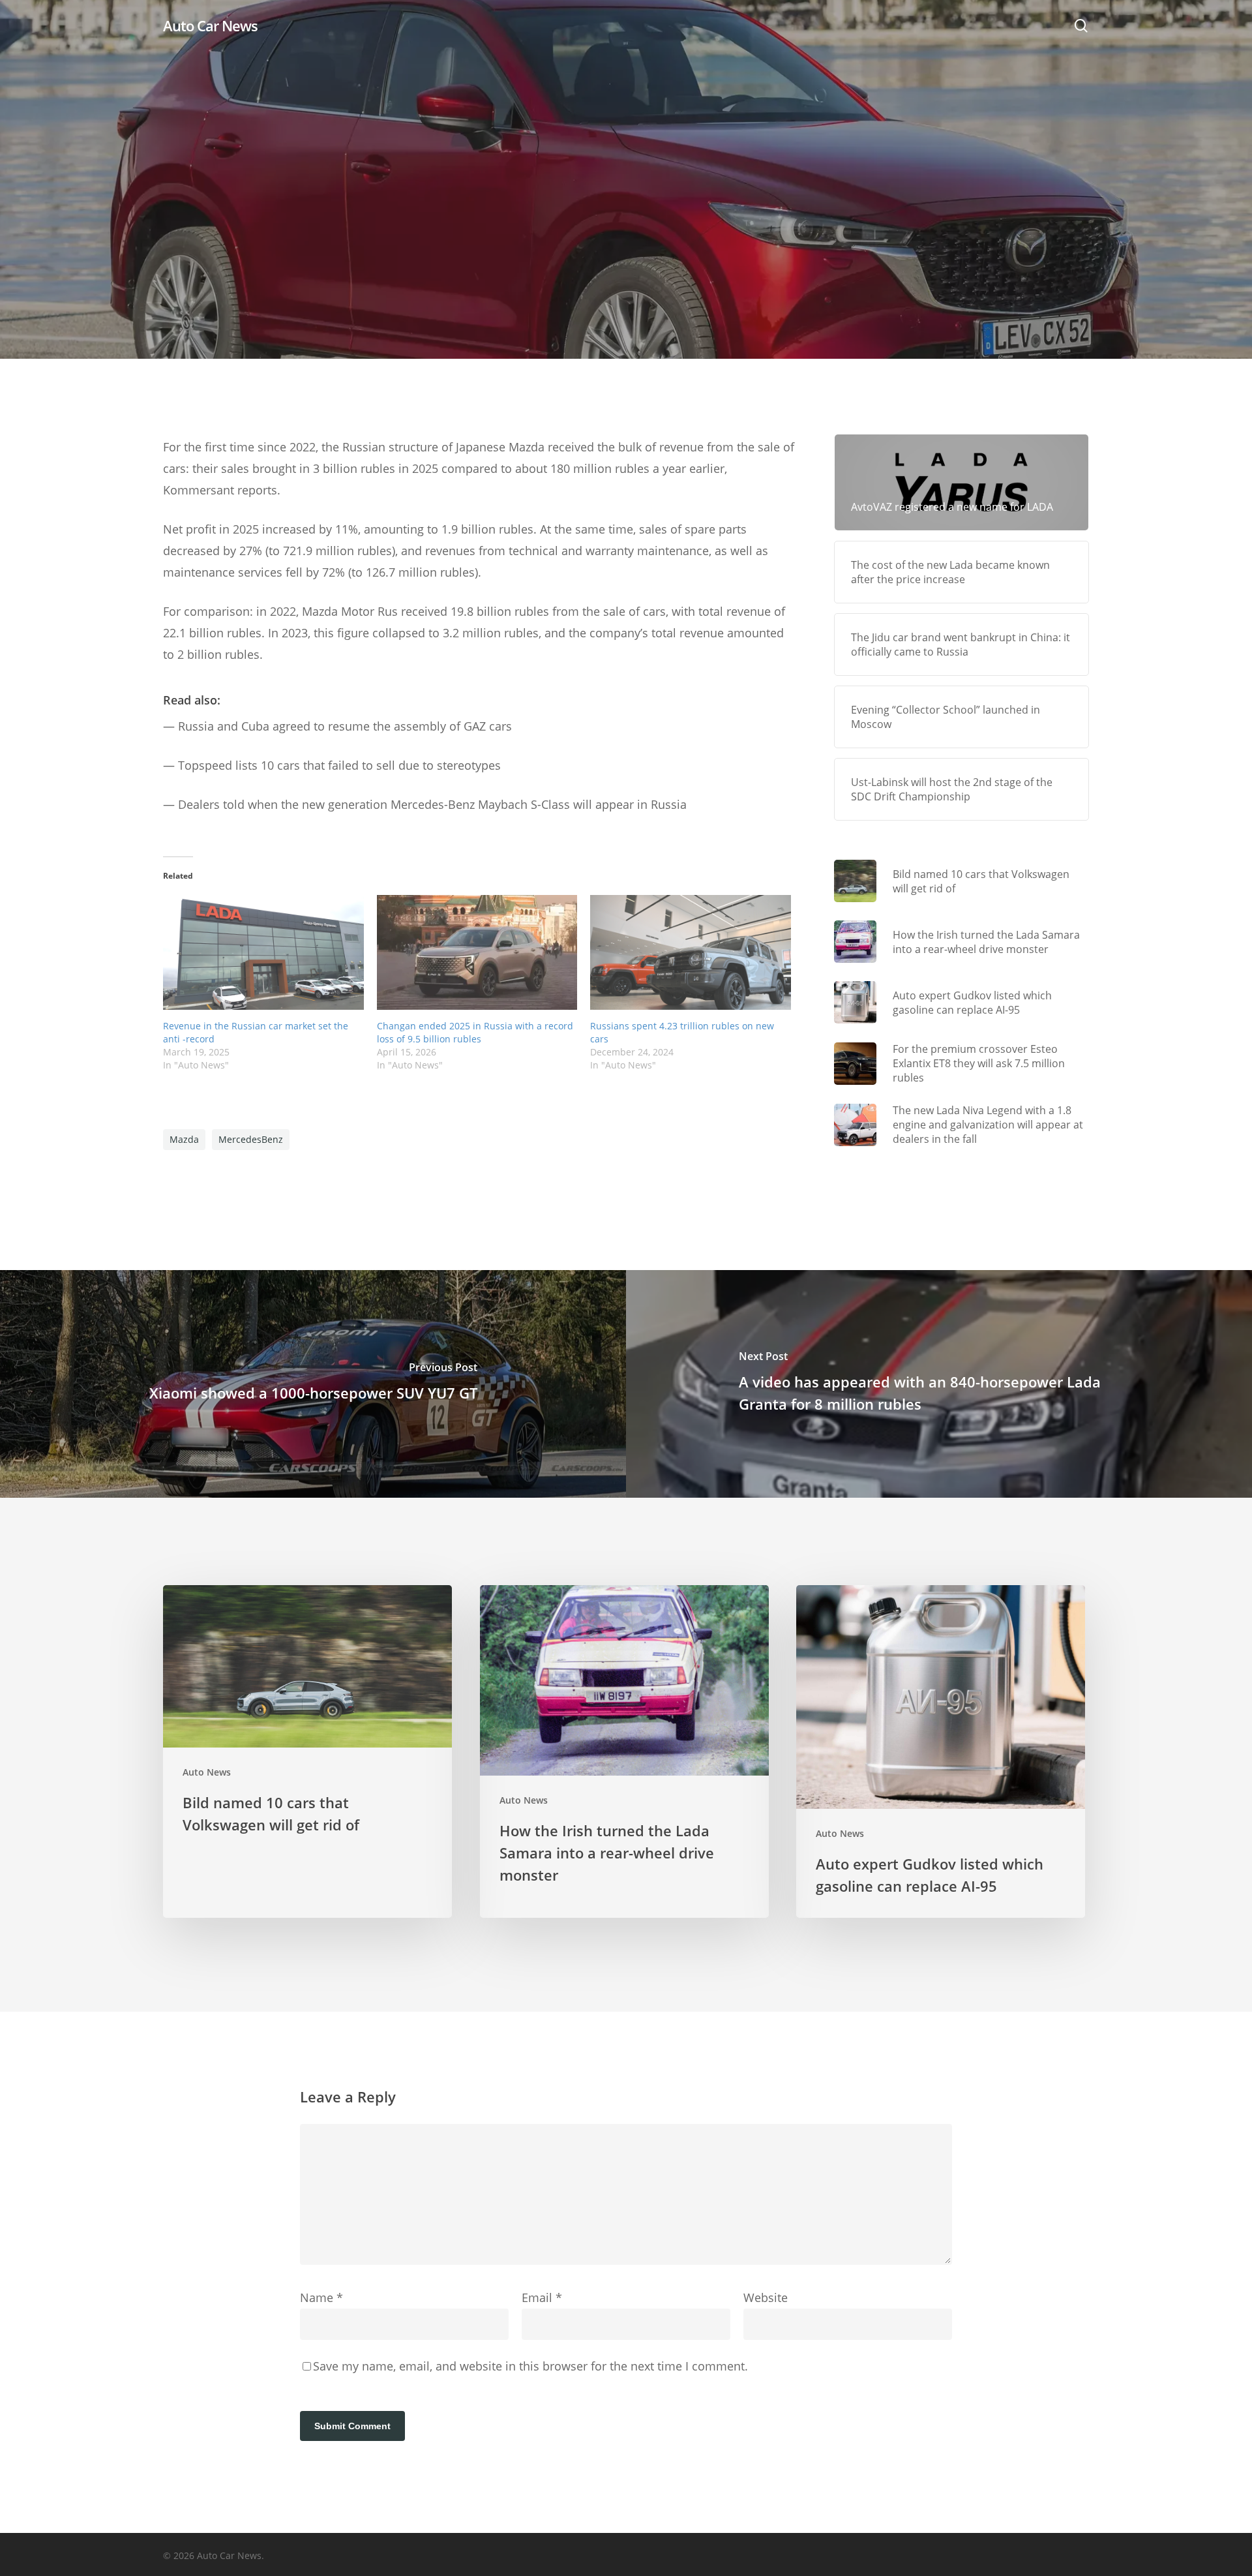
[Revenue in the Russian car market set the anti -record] (263, 952)
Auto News (626, 264)
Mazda (184, 1139)
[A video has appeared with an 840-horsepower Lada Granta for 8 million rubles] (939, 1384)
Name (321, 2297)
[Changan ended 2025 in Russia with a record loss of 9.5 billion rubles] (477, 952)
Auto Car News (210, 25)
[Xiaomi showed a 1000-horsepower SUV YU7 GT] (313, 1384)
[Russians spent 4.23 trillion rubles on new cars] (691, 952)
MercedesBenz (251, 1139)
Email (542, 2297)
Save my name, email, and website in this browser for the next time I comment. (530, 2366)
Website (766, 2297)
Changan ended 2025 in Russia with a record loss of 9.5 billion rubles (475, 1032)
